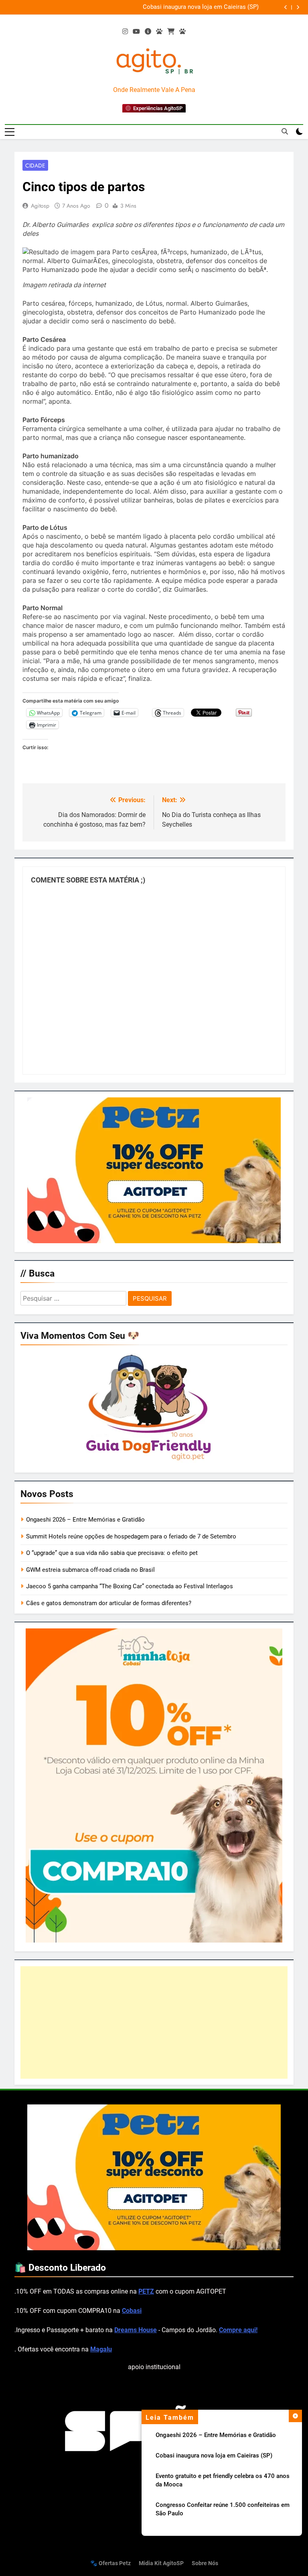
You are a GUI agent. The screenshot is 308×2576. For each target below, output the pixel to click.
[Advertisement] (154, 2022)
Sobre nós (205, 2563)
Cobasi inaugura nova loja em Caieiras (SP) (201, 7)
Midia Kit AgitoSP (161, 2563)
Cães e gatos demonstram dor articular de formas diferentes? (109, 1603)
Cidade (35, 165)
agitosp (40, 206)
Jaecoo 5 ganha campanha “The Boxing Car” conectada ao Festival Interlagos (130, 1586)
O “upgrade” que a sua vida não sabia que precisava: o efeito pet (112, 1553)
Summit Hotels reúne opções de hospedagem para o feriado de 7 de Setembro (131, 1536)
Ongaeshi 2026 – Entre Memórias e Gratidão (216, 2435)
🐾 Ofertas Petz (110, 2563)
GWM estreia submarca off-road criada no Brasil (90, 1570)
